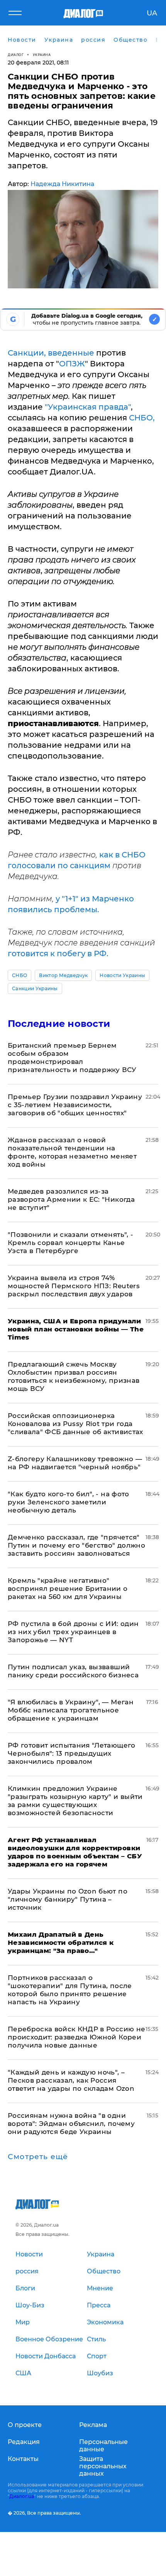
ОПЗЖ (72, 364)
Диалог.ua (22, 2496)
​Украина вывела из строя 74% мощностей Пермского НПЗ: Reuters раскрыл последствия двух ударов (74, 1286)
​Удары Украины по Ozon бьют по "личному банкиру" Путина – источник (68, 1899)
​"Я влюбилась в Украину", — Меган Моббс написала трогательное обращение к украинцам (71, 1710)
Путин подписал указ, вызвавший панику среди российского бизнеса (73, 1671)
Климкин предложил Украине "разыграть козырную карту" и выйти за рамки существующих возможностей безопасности (75, 1801)
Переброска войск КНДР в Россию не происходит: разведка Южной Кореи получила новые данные (76, 2037)
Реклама (93, 2425)
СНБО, (142, 418)
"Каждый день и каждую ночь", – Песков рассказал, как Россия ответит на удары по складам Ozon (71, 2080)
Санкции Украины (35, 988)
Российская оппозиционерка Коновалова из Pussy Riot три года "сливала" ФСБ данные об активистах (75, 1424)
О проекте (25, 2425)
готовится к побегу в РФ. (58, 954)
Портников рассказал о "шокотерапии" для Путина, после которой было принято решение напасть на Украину (70, 1990)
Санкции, (27, 353)
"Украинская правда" (88, 407)
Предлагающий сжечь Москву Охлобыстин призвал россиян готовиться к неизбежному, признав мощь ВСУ (74, 1376)
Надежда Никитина (62, 184)
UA (152, 13)
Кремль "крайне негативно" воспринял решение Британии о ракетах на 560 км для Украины (68, 1589)
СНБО (19, 975)
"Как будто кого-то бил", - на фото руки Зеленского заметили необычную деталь (69, 1502)
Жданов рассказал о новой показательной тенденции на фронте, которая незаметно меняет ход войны (72, 1152)
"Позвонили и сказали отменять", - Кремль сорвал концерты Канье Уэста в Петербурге (70, 1243)
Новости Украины (122, 975)
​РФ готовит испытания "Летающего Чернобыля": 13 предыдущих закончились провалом (72, 1753)
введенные (71, 353)
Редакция (24, 2442)
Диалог (16, 55)
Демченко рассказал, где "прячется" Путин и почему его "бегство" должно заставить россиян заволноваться (76, 1545)
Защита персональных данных (103, 2466)
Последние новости (59, 1024)
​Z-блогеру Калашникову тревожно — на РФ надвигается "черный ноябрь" (75, 1463)
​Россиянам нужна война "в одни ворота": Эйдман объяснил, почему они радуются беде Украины (71, 2124)
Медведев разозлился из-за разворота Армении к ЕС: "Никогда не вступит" (71, 1199)
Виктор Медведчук (63, 975)
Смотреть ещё (38, 2157)
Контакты (23, 2459)
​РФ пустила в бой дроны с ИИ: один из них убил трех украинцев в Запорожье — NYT (73, 1632)
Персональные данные (103, 2446)
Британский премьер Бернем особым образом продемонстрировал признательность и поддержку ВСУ (72, 1058)
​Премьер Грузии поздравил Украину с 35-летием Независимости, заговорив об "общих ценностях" (75, 1105)
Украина (42, 55)
